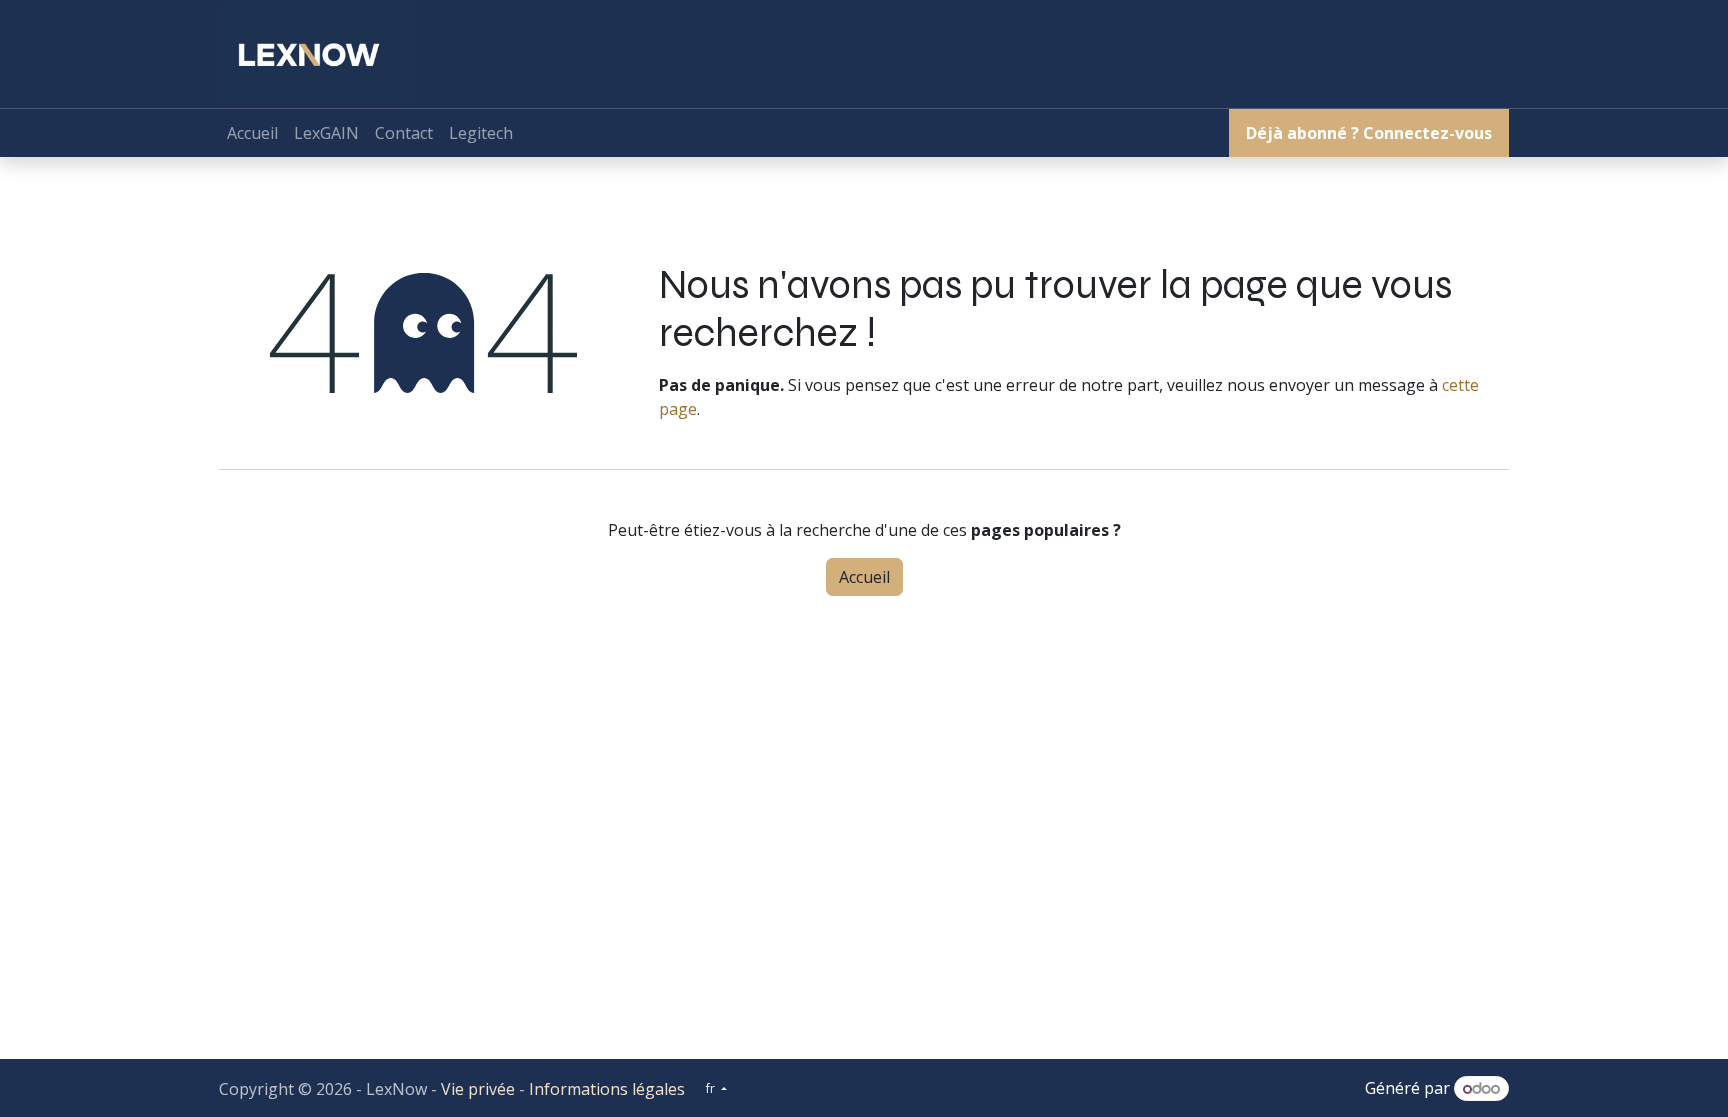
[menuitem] (252, 133)
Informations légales (607, 1089)
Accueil (864, 577)
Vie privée (478, 1089)
